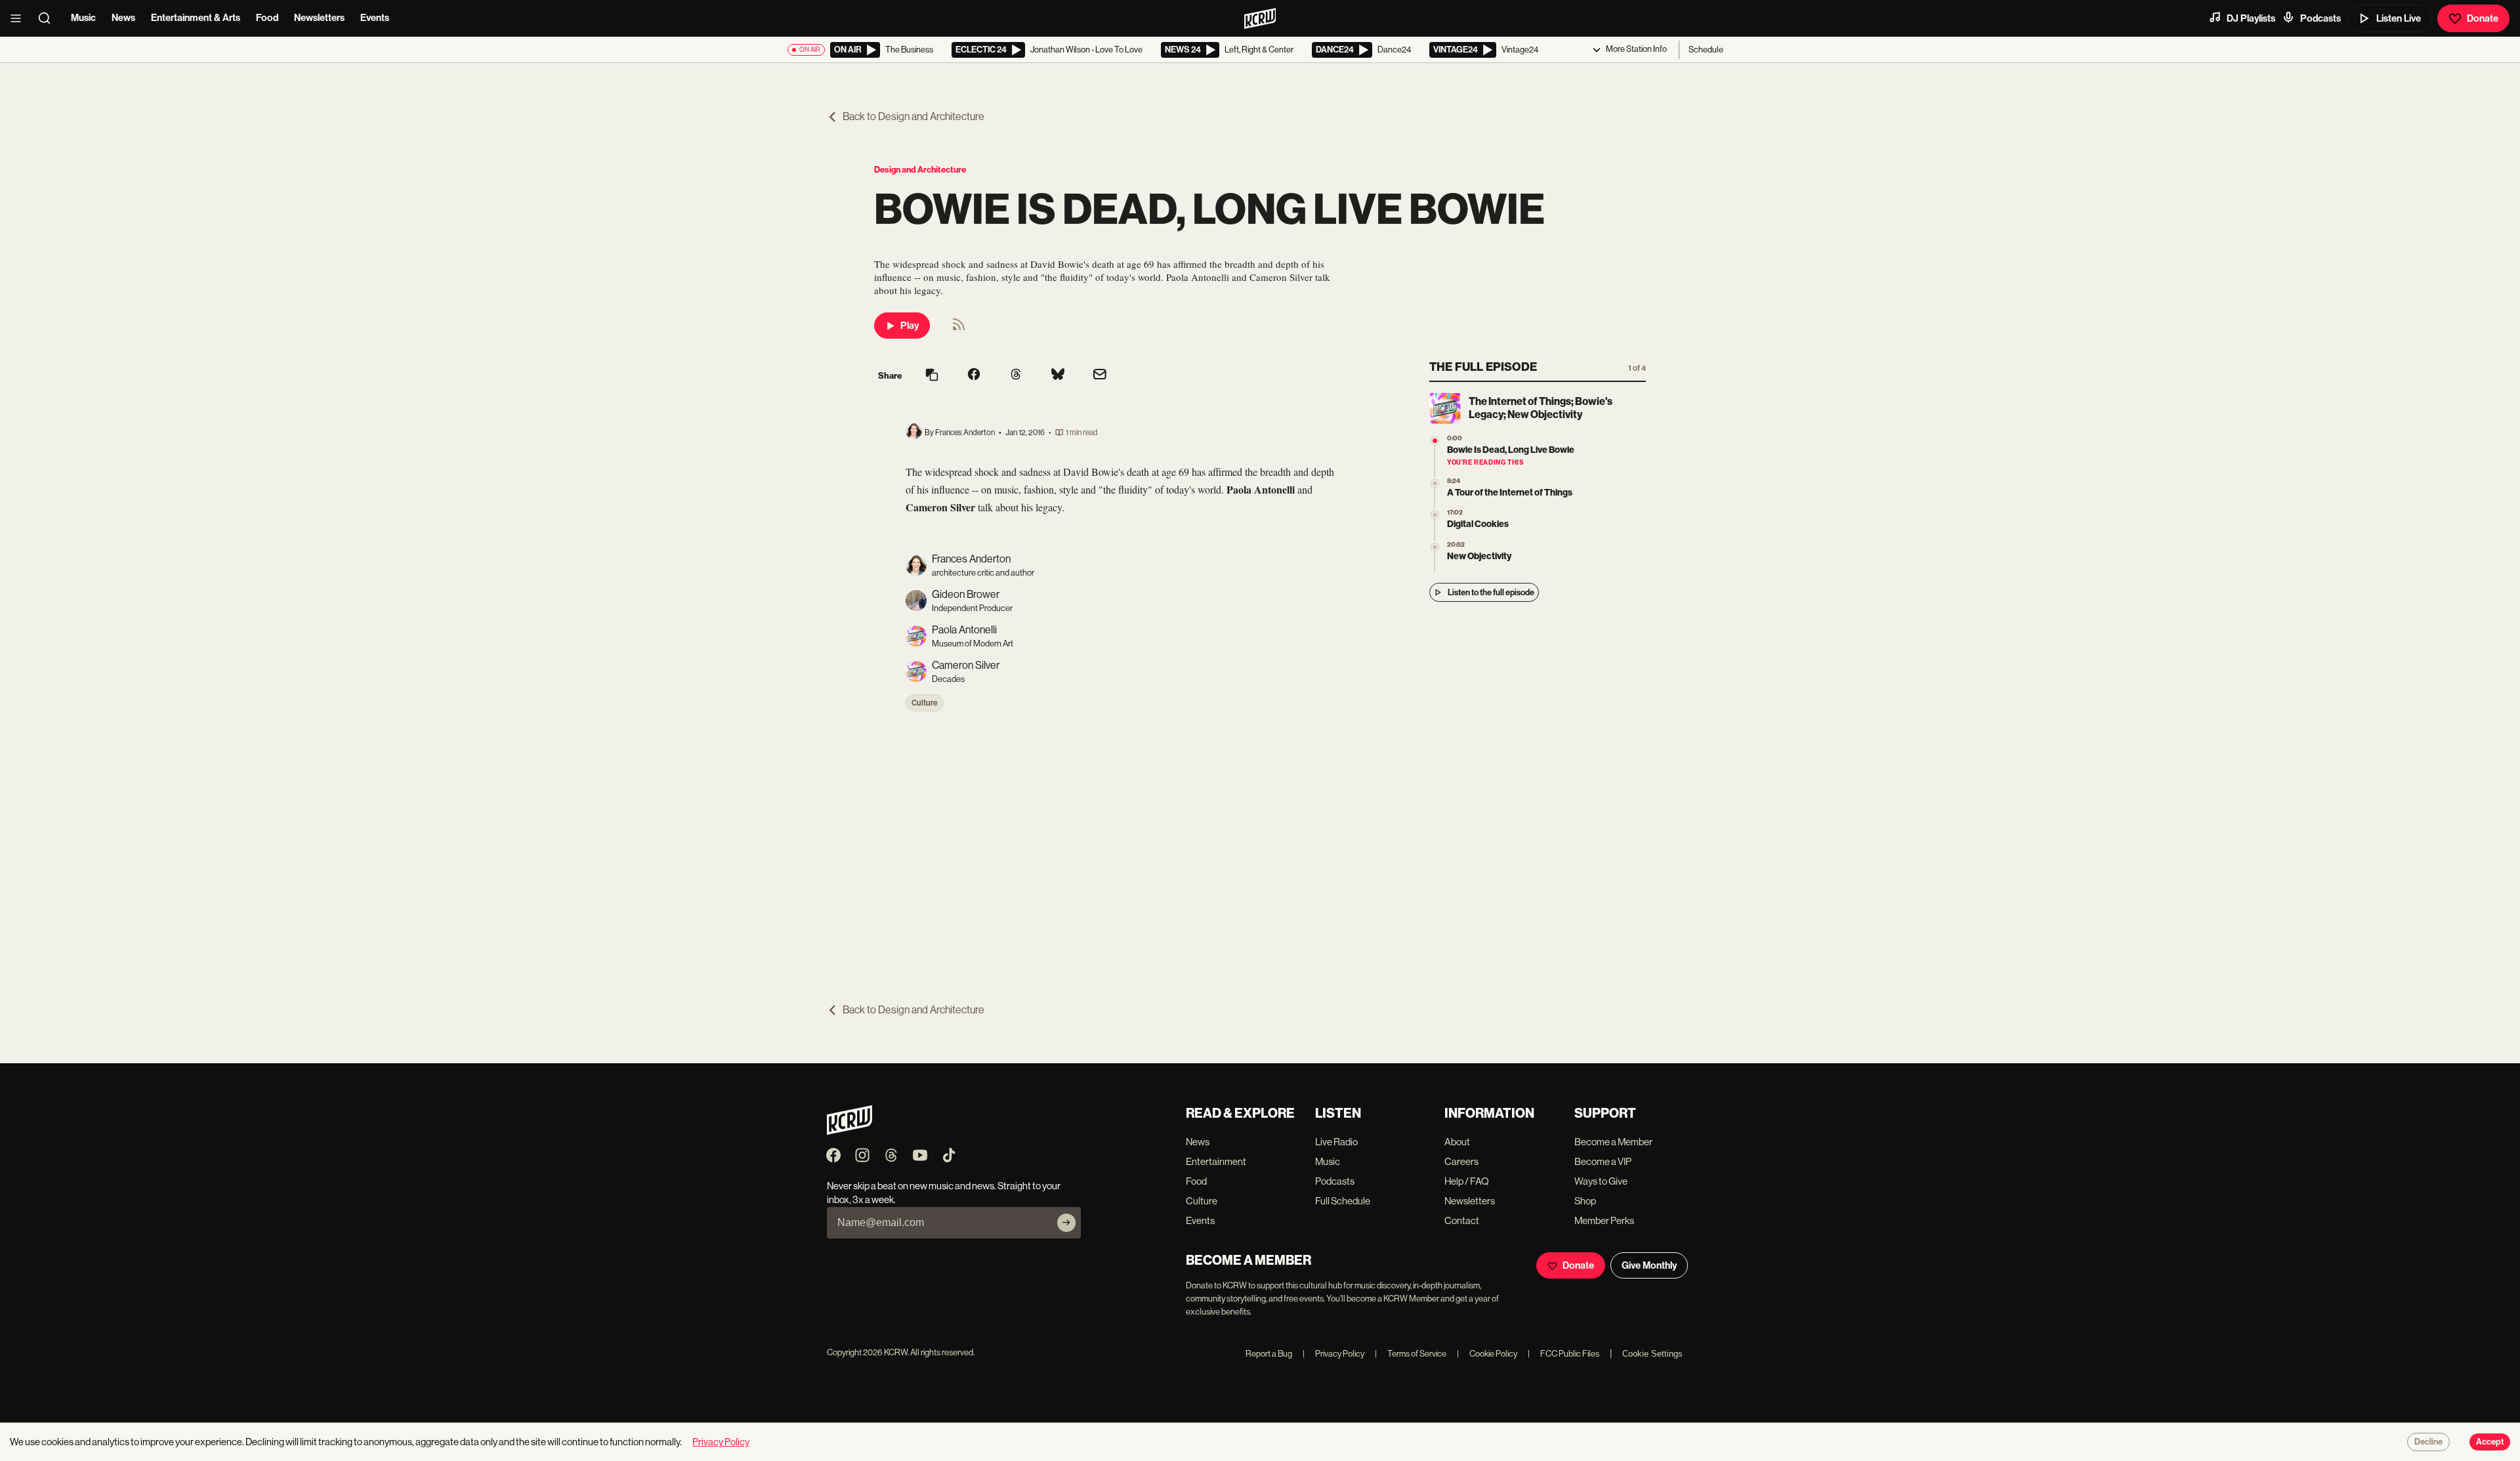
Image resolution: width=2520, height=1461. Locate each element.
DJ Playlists (2251, 18)
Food (267, 18)
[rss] (959, 328)
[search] (49, 18)
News (123, 18)
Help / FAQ (1467, 1181)
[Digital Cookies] (1435, 515)
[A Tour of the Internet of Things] (1435, 483)
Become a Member (1613, 1142)
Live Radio (1336, 1142)
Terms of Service (1411, 1354)
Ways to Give (1601, 1181)
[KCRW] (850, 1131)
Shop (1585, 1201)
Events (375, 18)
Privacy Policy (1333, 1354)
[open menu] (20, 18)
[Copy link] (932, 376)
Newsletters (319, 18)
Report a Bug (1269, 1354)
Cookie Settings (1652, 1354)
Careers (1461, 1161)
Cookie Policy (1487, 1354)
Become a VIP (1603, 1161)
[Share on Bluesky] (1058, 375)
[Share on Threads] (1016, 375)
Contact (1462, 1220)
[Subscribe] (1066, 1223)
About (1457, 1142)
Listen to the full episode (1491, 592)
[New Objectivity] (1435, 547)
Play (910, 326)
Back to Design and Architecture (913, 116)
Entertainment (1216, 1161)
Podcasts (2320, 18)
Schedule (1706, 50)
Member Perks (1604, 1220)
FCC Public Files (1564, 1354)
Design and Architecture (920, 170)
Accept (2490, 1442)
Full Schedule (1343, 1201)
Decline (2428, 1442)
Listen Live (2399, 18)
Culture (925, 703)
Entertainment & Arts (196, 18)
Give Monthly (1649, 1265)
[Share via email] (1100, 376)
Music (83, 18)
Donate (2483, 18)
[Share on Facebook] (974, 375)
